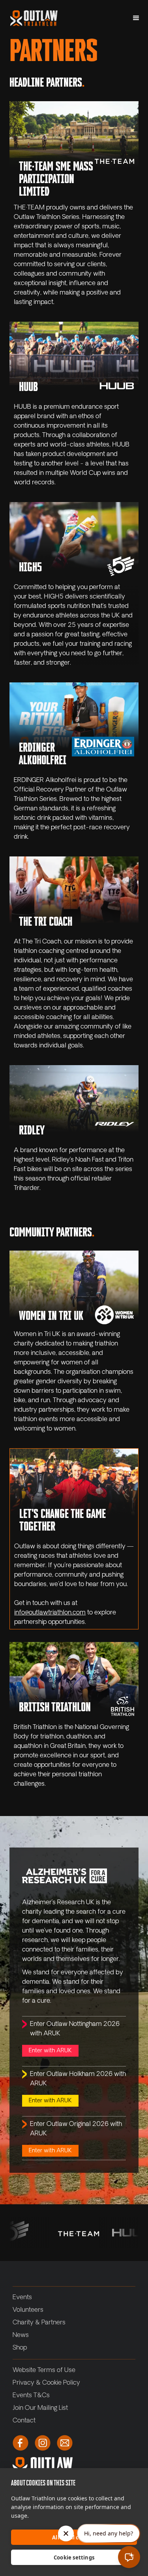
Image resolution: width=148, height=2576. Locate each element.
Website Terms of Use (44, 2370)
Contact (24, 2421)
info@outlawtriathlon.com (50, 1613)
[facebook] (21, 2443)
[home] (32, 18)
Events (22, 2298)
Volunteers (28, 2310)
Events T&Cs (31, 2396)
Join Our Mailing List (40, 2408)
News (21, 2335)
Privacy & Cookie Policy (46, 2383)
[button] (136, 18)
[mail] (65, 2443)
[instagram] (43, 2443)
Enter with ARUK (50, 2051)
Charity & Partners (39, 2323)
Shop (20, 2348)
